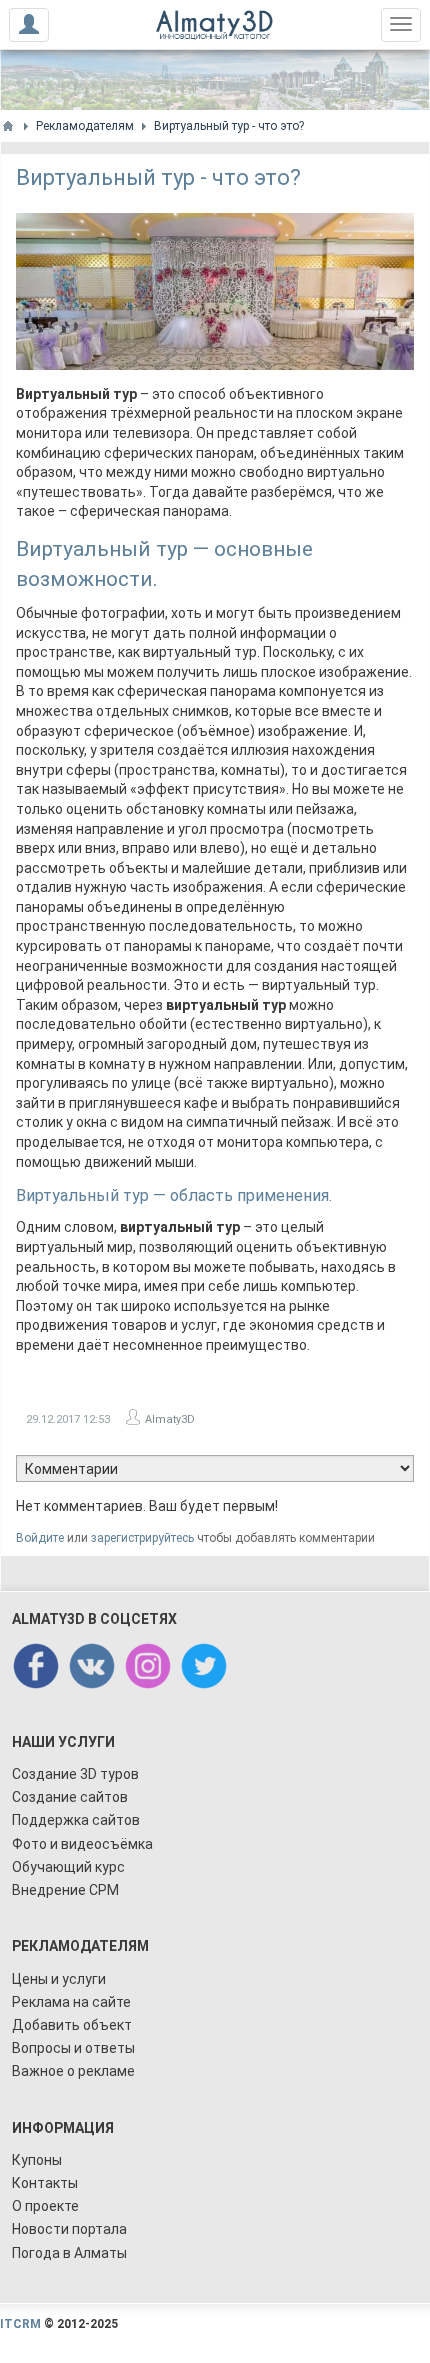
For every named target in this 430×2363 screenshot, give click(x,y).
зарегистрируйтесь (142, 1538)
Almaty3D (170, 1419)
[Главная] (8, 126)
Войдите (40, 1538)
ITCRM (20, 2324)
